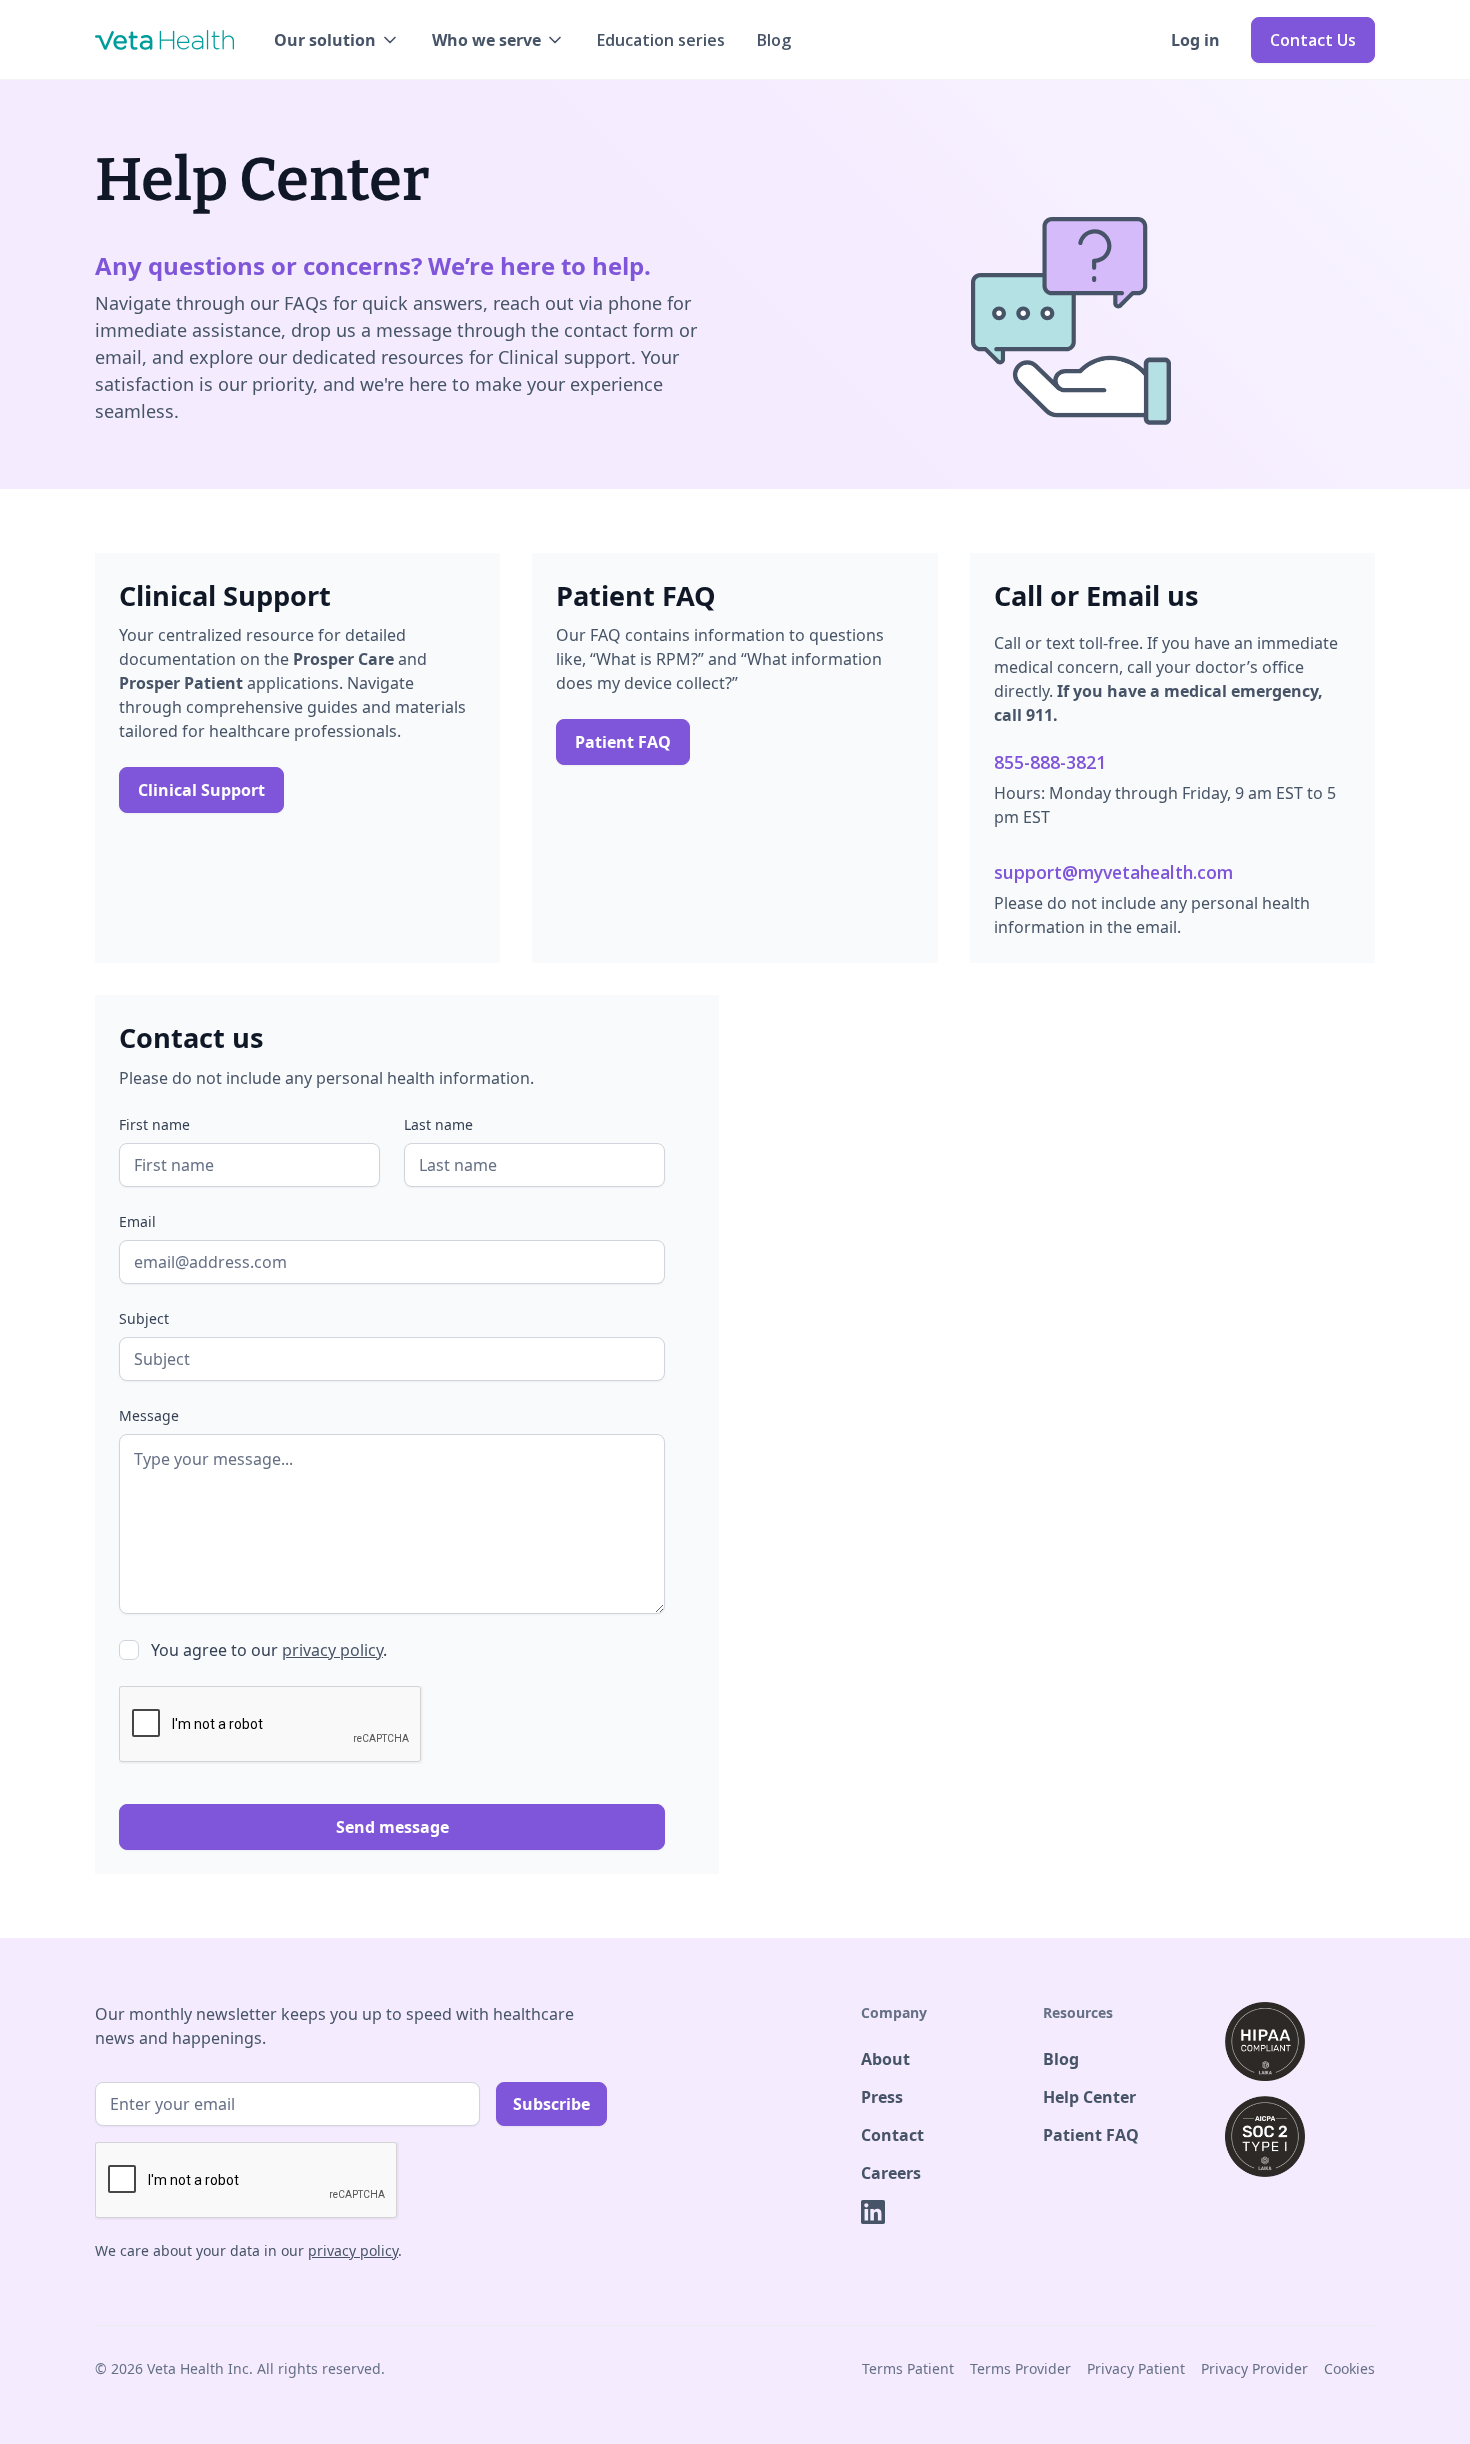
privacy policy (332, 1650)
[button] (337, 40)
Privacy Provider (1254, 2368)
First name (154, 1124)
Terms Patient (908, 2368)
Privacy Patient (1136, 2368)
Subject (144, 1318)
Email (137, 1221)
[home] (164, 40)
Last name (438, 1124)
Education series (661, 40)
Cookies (1349, 2368)
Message (149, 1415)
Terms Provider (1020, 2368)
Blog (774, 40)
